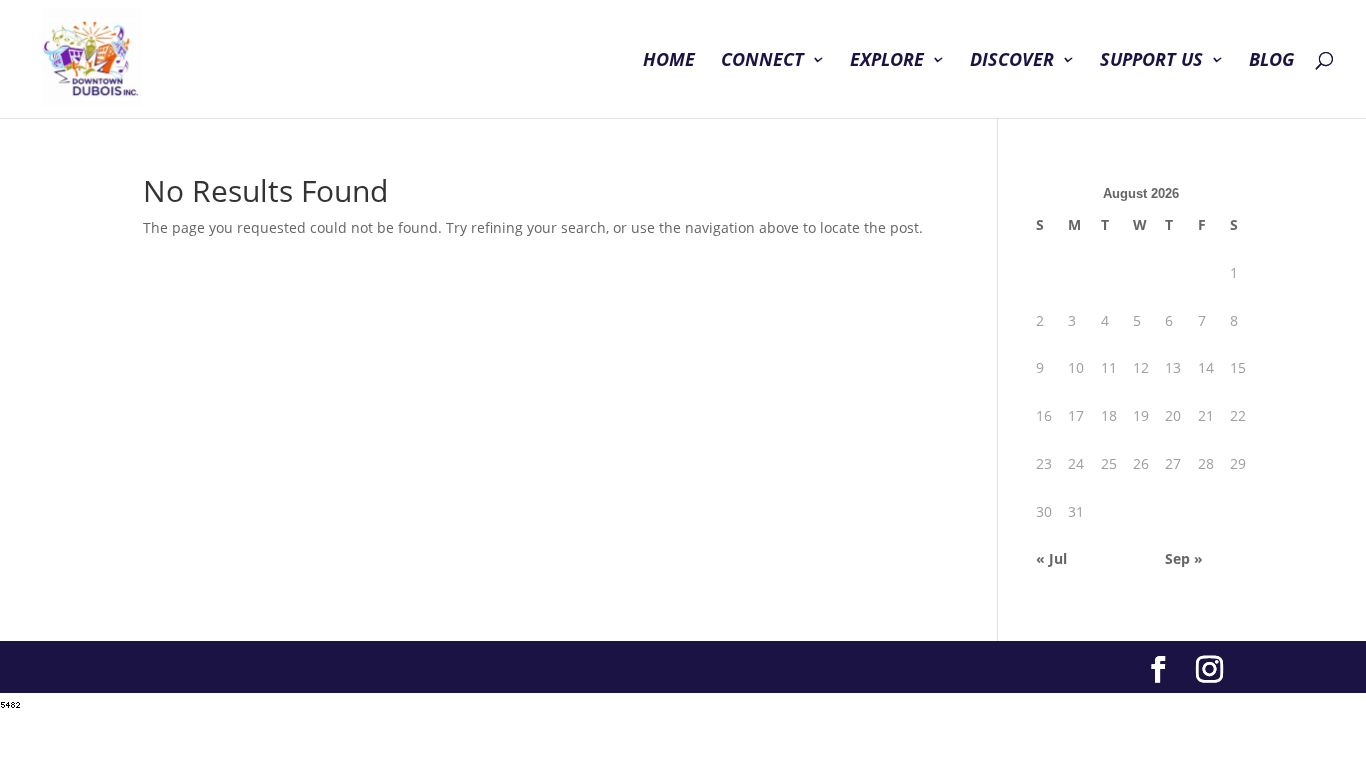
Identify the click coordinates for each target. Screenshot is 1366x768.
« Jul (1051, 558)
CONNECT (762, 61)
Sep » (1184, 558)
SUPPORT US (1151, 61)
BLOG (1271, 61)
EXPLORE (887, 61)
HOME (669, 61)
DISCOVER (1012, 61)
